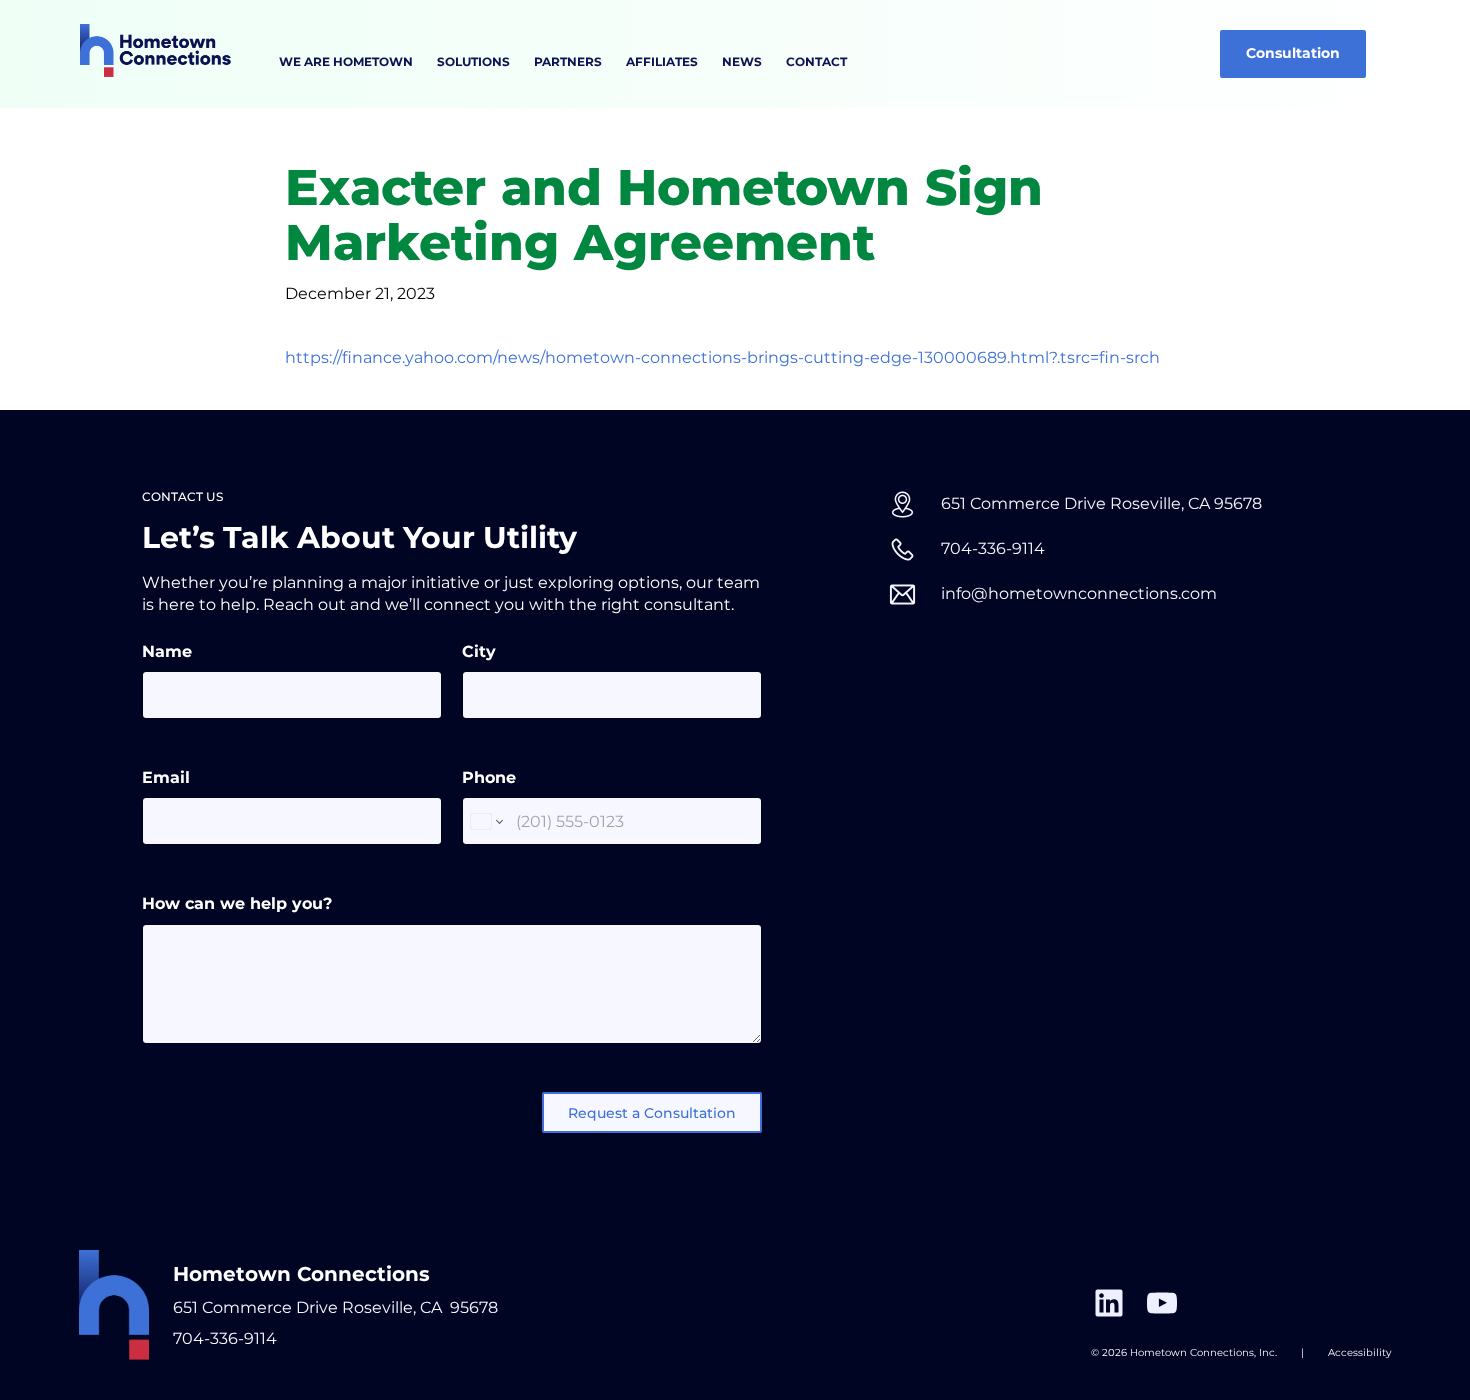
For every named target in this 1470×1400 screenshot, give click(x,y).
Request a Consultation (652, 1113)
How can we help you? (237, 903)
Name (167, 651)
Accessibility (1359, 1352)
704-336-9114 (993, 548)
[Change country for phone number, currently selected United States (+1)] (485, 821)
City (479, 651)
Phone (489, 777)
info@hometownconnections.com (1079, 593)
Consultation (1293, 53)
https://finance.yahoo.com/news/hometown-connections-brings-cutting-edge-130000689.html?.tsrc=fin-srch (722, 357)
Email (166, 777)
